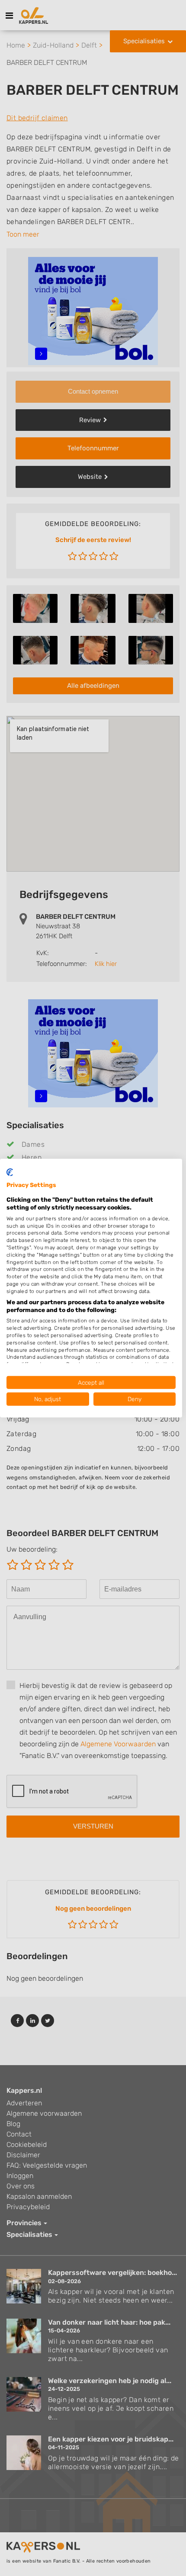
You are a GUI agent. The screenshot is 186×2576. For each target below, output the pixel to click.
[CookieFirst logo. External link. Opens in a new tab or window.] (10, 1172)
